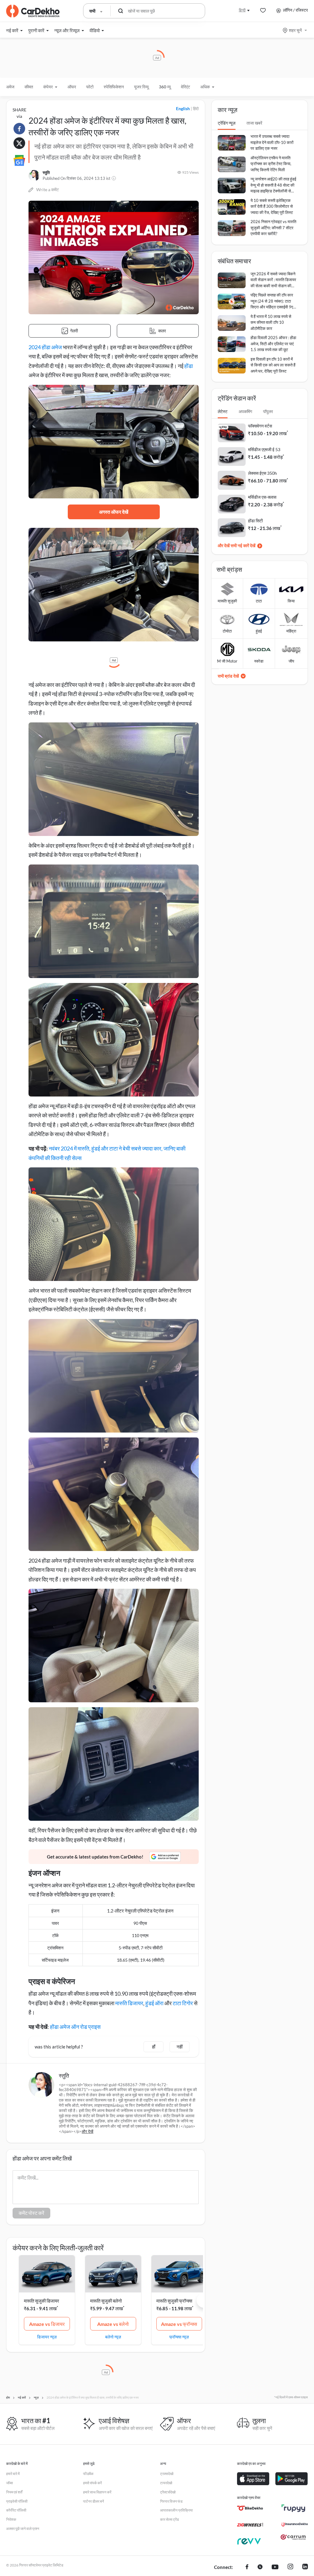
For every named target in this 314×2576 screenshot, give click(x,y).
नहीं (180, 2047)
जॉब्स (10, 2483)
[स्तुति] (34, 176)
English (183, 108)
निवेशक (11, 2519)
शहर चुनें (295, 30)
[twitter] (260, 2567)
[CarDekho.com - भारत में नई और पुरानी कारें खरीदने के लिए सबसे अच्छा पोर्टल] (33, 11)
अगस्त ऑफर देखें (114, 512)
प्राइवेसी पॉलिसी (17, 2501)
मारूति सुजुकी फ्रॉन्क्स (174, 2301)
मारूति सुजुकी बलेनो (106, 2301)
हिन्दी (242, 10)
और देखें (87, 2131)
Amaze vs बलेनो (113, 2324)
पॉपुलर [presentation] (268, 411)
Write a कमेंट (48, 190)
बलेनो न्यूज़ (113, 2337)
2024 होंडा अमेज (45, 347)
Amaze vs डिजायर (47, 2324)
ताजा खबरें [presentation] (254, 123)
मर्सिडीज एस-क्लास (262, 497)
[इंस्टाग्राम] (290, 2567)
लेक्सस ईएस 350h (262, 473)
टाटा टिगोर (183, 2003)
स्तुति (46, 172)
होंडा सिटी (255, 521)
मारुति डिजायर (129, 2003)
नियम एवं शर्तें (14, 2492)
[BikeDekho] (250, 2508)
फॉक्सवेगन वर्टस (260, 426)
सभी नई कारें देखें (243, 545)
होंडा (189, 366)
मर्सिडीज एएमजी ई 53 (264, 449)
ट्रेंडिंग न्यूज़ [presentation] (227, 123)
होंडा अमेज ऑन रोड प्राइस (75, 2027)
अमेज (10, 87)
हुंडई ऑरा (154, 2003)
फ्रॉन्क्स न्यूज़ (179, 2337)
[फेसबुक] (247, 2567)
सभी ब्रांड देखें (228, 676)
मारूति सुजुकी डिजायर (42, 2301)
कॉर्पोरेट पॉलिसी (16, 2510)
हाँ (154, 2047)
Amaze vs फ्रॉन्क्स (179, 2324)
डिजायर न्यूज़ (47, 2337)
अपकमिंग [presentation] (245, 411)
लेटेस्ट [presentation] (223, 411)
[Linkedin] (305, 2567)
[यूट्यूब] (275, 2567)
